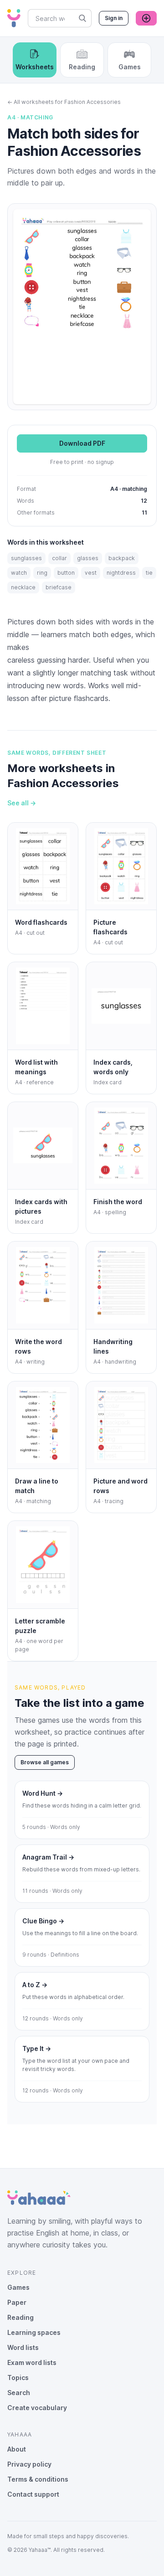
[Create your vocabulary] (146, 18)
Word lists (23, 2347)
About (17, 2449)
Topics (18, 2378)
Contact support (33, 2494)
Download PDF (82, 443)
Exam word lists (32, 2362)
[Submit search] (82, 18)
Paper (17, 2302)
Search (19, 2393)
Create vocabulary (37, 2408)
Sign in (114, 18)
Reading (20, 2317)
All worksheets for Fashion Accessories (64, 102)
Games (18, 2287)
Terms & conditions (38, 2479)
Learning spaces (34, 2332)
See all (22, 803)
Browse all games (45, 1762)
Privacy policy (29, 2464)
